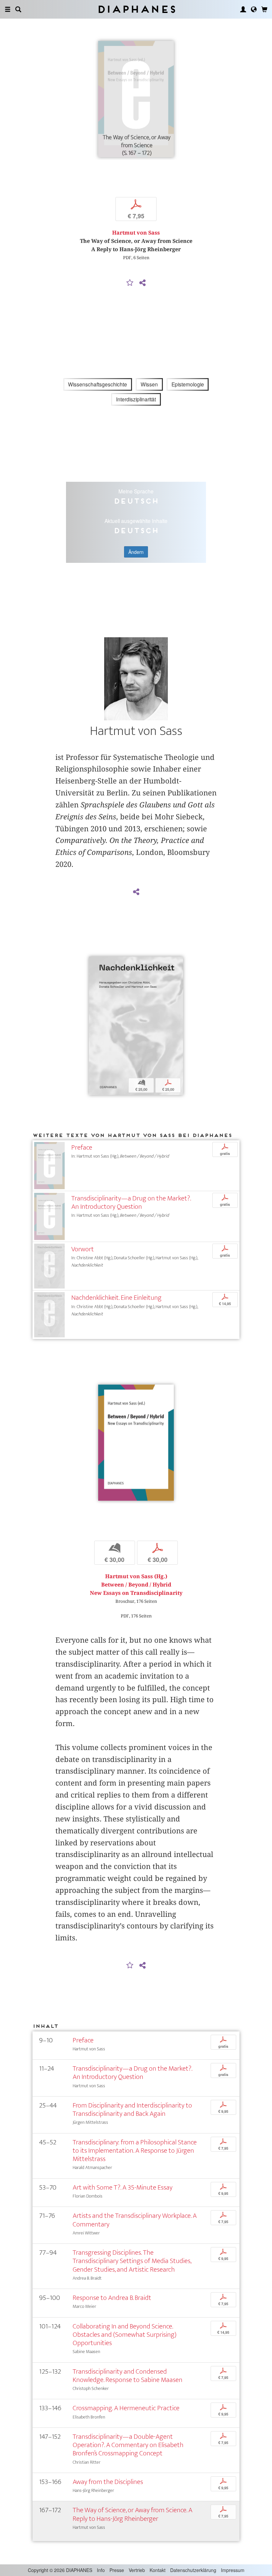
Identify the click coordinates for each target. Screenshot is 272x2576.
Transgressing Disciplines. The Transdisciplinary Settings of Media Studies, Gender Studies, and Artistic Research (132, 2261)
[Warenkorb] (264, 9)
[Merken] (130, 283)
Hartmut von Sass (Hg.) (136, 1576)
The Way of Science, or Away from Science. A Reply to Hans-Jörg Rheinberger (133, 2514)
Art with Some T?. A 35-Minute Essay (123, 2187)
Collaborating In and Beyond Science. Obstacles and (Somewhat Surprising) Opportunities (125, 2335)
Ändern (136, 552)
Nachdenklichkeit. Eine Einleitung (116, 1298)
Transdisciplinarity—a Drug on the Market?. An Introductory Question (131, 1202)
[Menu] (8, 9)
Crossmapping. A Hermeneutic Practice (126, 2408)
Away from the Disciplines (108, 2482)
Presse (117, 2570)
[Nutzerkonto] (243, 9)
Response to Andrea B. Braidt (112, 2298)
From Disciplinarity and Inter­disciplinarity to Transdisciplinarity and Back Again (132, 2110)
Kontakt (158, 2570)
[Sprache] (254, 9)
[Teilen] (142, 283)
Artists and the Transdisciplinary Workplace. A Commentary (135, 2220)
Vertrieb (137, 2570)
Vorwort (83, 1249)
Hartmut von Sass (136, 233)
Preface (82, 1147)
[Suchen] (18, 9)
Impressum (233, 2570)
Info (101, 2570)
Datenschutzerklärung (193, 2570)
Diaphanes (136, 9)
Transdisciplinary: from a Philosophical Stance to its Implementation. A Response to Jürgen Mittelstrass (135, 2151)
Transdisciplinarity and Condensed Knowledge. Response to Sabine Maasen (128, 2376)
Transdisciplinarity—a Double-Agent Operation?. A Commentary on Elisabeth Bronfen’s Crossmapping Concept (128, 2445)
